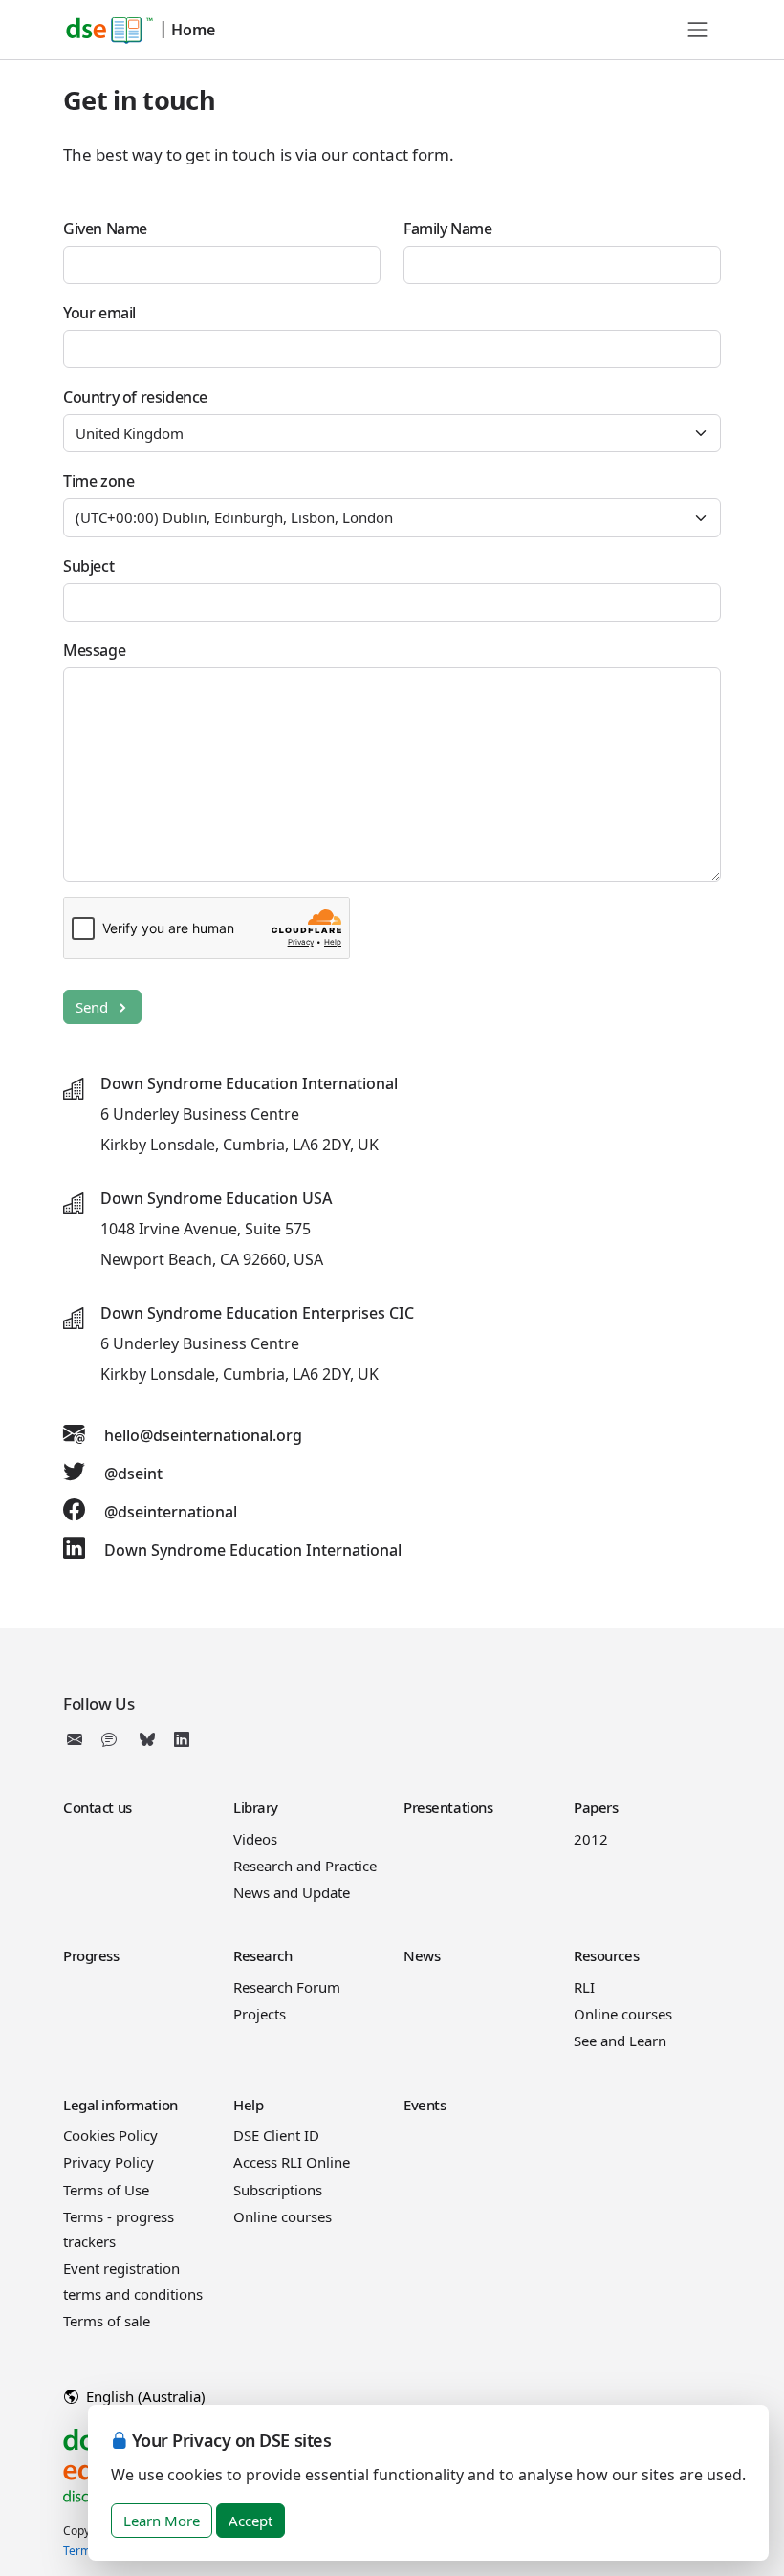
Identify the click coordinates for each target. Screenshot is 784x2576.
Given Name (105, 229)
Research (263, 1955)
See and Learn (620, 2041)
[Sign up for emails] (78, 1739)
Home (193, 30)
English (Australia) (144, 2396)
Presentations (448, 1807)
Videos (255, 1839)
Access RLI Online (292, 2162)
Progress (91, 1955)
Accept (250, 2521)
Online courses (623, 2014)
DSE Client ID (276, 2135)
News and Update (292, 1892)
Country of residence (135, 397)
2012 (591, 1839)
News (422, 1955)
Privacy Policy (109, 2162)
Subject (88, 566)
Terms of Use (106, 2190)
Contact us (98, 1807)
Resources (606, 1955)
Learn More (162, 2521)
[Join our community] (113, 1739)
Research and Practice (305, 1866)
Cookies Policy (110, 2135)
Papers (596, 1807)
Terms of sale (107, 2321)
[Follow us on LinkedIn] (182, 1739)
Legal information (120, 2105)
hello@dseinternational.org (203, 1435)
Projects (260, 2014)
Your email (99, 313)
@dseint (133, 1474)
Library (256, 1807)
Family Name (448, 229)
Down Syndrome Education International (253, 1550)
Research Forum (287, 1987)
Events (425, 2105)
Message (94, 650)
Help (248, 2105)
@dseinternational (171, 1512)
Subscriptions (278, 2190)
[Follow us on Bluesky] (147, 1739)
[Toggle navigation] (698, 30)
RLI (584, 1987)
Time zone (98, 481)
